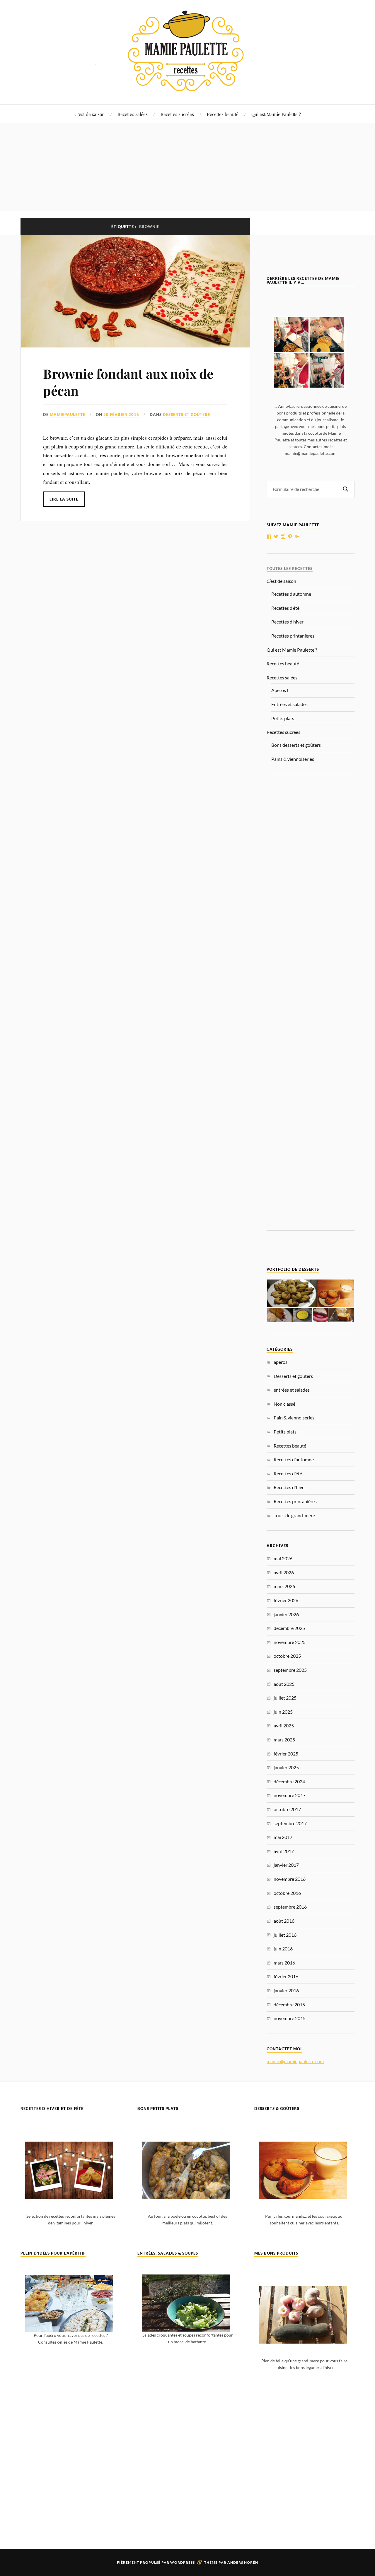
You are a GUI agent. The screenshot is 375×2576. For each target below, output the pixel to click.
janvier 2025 (286, 1767)
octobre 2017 (287, 1809)
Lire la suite (64, 499)
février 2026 (286, 1600)
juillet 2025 (285, 1698)
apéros (281, 1362)
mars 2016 (284, 1963)
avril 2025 (284, 1725)
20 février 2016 (121, 415)
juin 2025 (283, 1712)
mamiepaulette (68, 415)
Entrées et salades (289, 704)
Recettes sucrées (177, 114)
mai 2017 (283, 1837)
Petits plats (283, 718)
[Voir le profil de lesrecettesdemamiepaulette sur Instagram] (283, 537)
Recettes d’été (285, 608)
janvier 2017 (286, 1865)
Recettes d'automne (294, 1459)
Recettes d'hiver (290, 1487)
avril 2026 (284, 1572)
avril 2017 (284, 1851)
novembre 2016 (290, 1879)
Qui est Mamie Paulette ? (276, 114)
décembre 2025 (289, 1628)
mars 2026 (284, 1586)
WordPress (183, 2562)
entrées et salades (292, 1390)
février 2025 (286, 1754)
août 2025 (284, 1684)
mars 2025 (284, 1740)
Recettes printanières (293, 636)
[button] (292, 1293)
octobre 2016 (287, 1893)
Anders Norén (243, 2562)
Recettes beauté (223, 114)
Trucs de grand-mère (294, 1515)
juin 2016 (283, 1949)
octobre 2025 (287, 1656)
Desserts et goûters (186, 415)
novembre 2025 (290, 1642)
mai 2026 (283, 1558)
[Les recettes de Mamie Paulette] (187, 87)
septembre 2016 (290, 1907)
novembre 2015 (290, 2018)
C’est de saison (90, 114)
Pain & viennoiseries (294, 1418)
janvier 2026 (286, 1614)
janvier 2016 (286, 1990)
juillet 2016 (285, 1935)
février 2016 (286, 1976)
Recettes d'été (288, 1473)
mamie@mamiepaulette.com (295, 2061)
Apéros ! (280, 690)
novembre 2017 (290, 1795)
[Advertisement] (187, 167)
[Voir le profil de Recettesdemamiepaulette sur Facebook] (269, 537)
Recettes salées (133, 114)
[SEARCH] (346, 489)
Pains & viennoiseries (293, 759)
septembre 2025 (290, 1670)
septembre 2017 (290, 1823)
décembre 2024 (289, 1781)
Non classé (284, 1404)
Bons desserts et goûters (296, 745)
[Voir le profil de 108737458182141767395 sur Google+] (297, 537)
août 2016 (284, 1921)
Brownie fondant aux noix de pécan (128, 382)
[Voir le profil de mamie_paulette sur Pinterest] (290, 537)
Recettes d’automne (291, 594)
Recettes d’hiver (287, 622)
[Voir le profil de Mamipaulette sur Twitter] (276, 537)
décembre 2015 (289, 2004)
